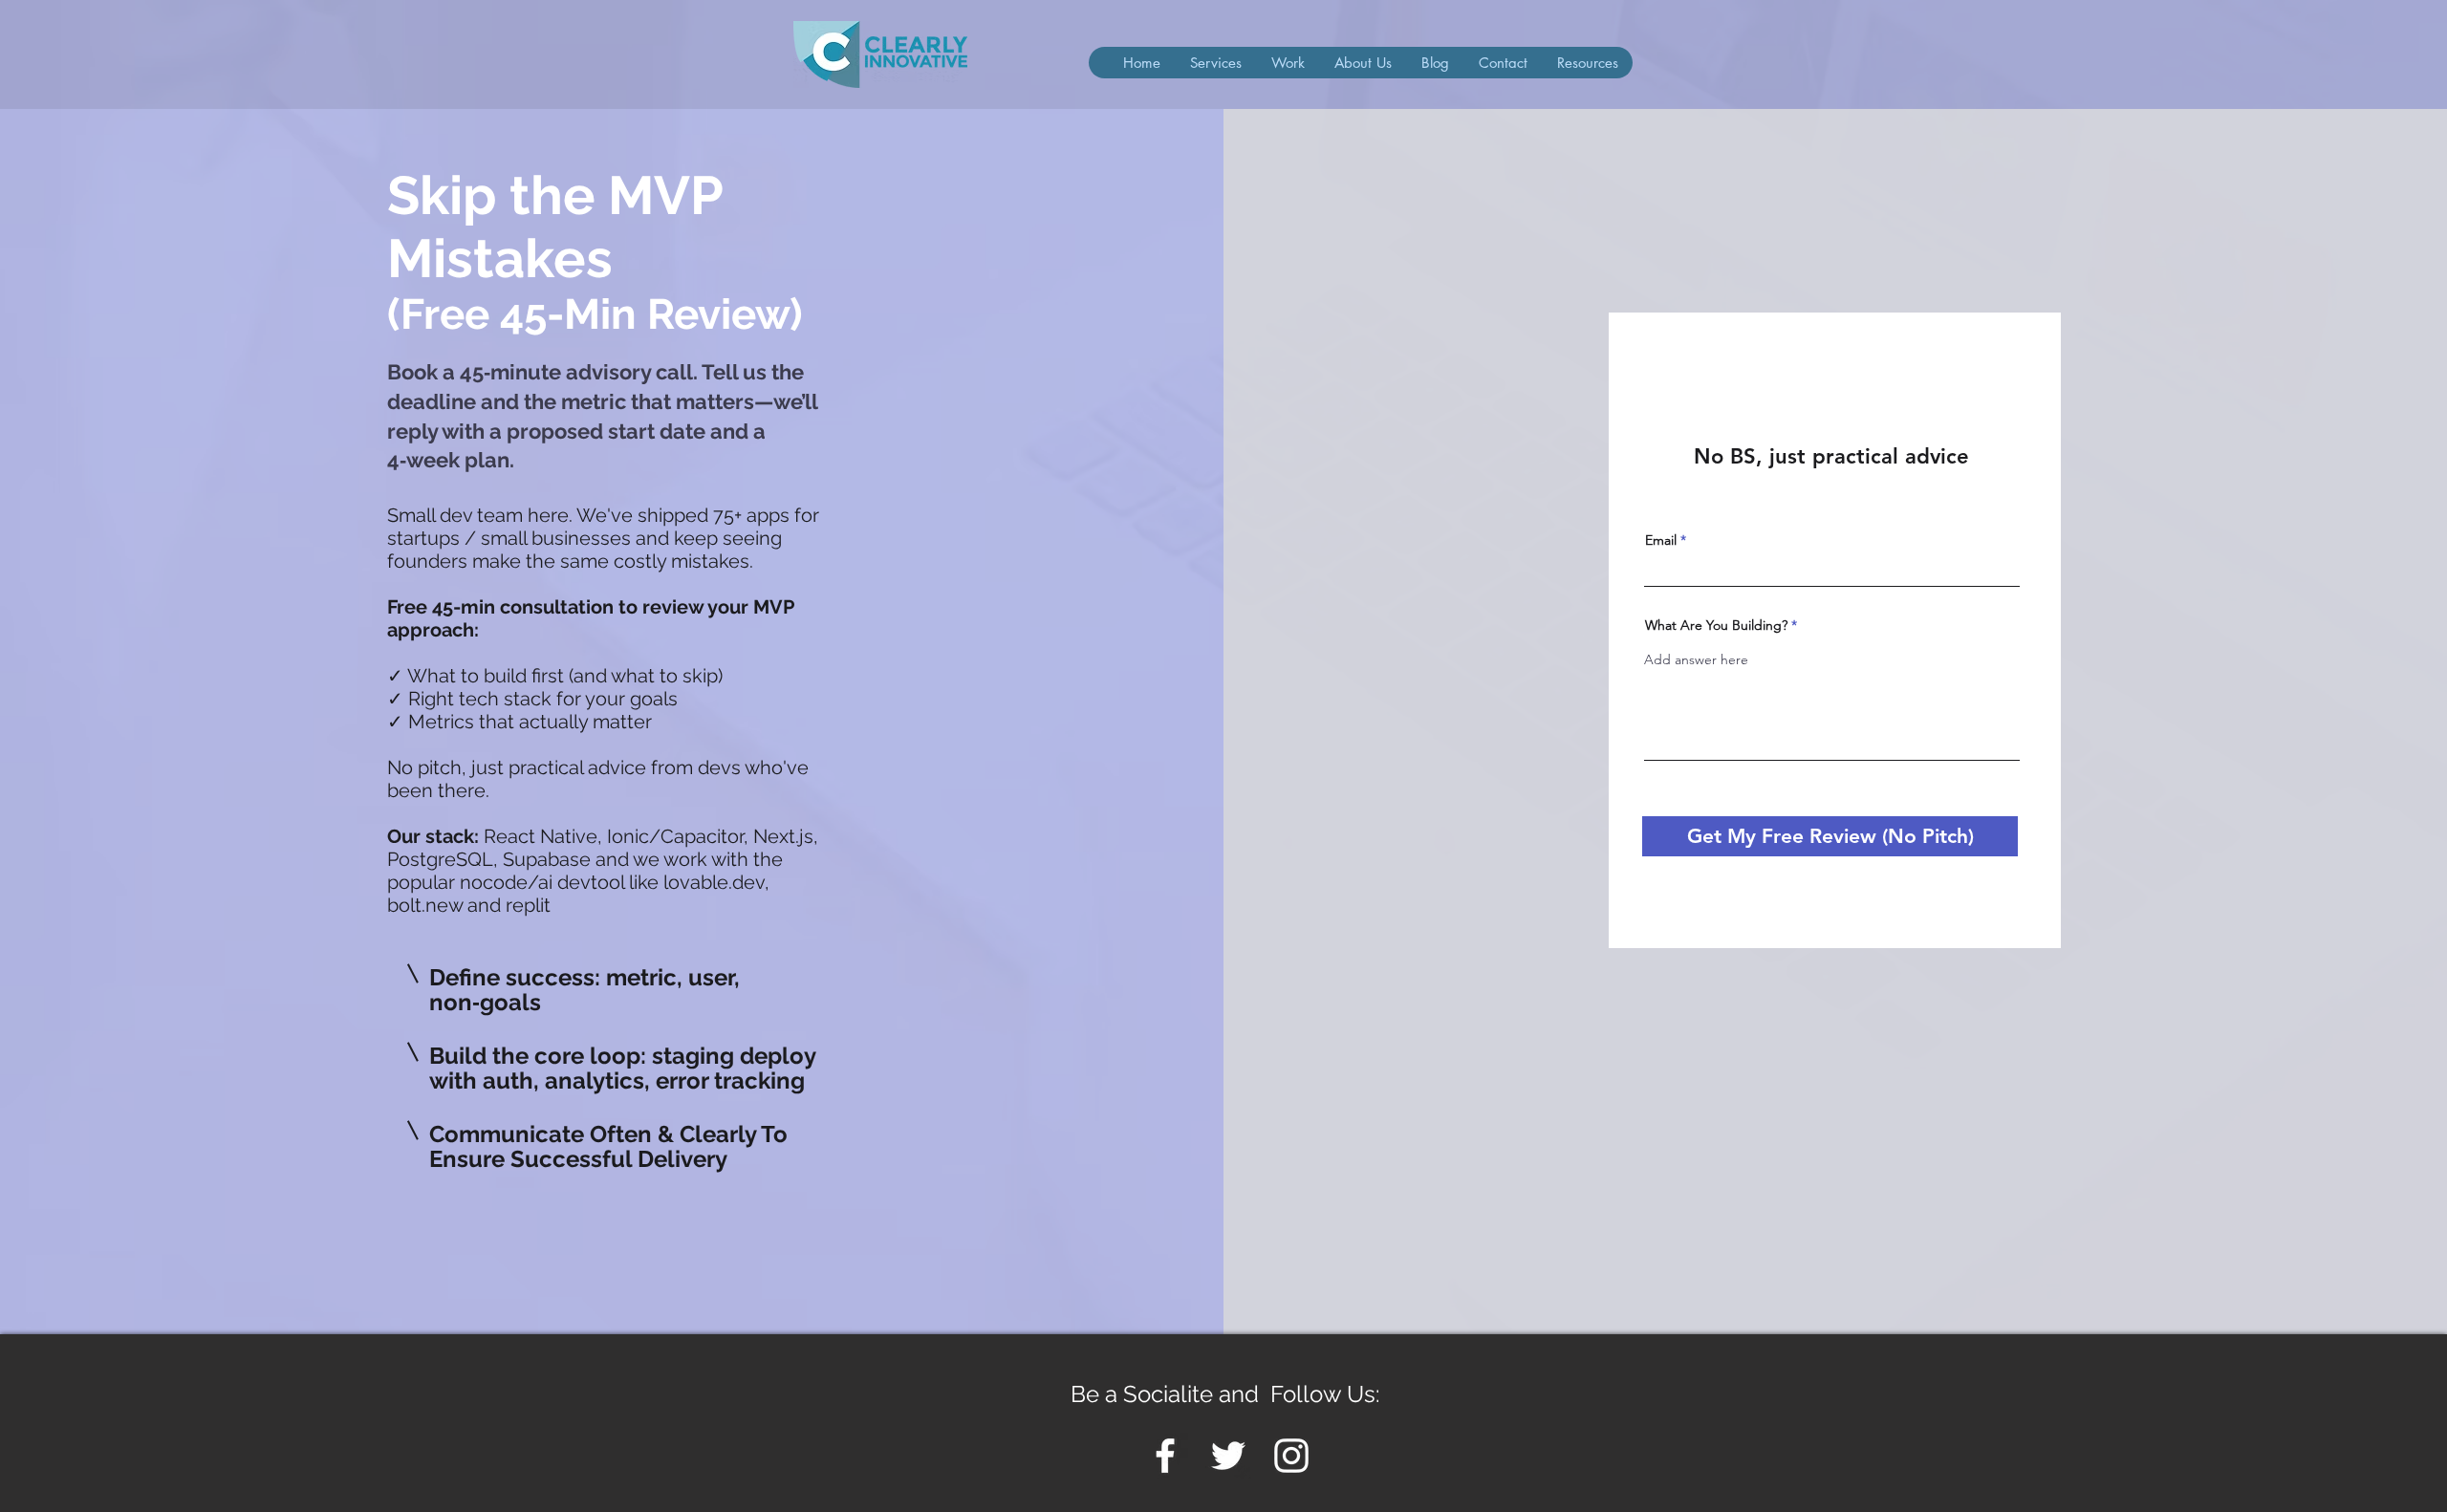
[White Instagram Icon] (1291, 1456)
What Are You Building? (1716, 625)
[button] (1587, 63)
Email (1661, 540)
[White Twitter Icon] (1228, 1456)
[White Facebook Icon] (1165, 1456)
